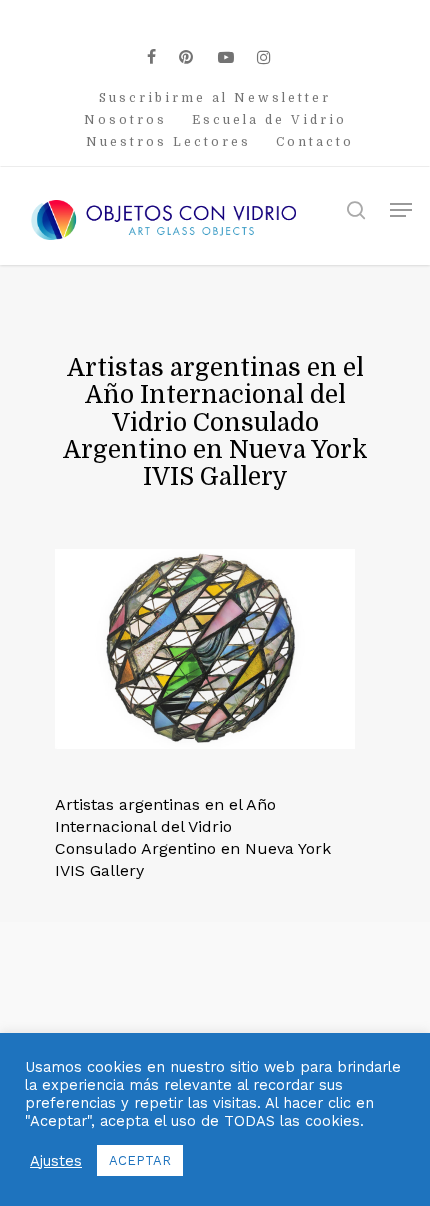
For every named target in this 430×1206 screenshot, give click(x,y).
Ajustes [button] (56, 1161)
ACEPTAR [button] (140, 1160)
